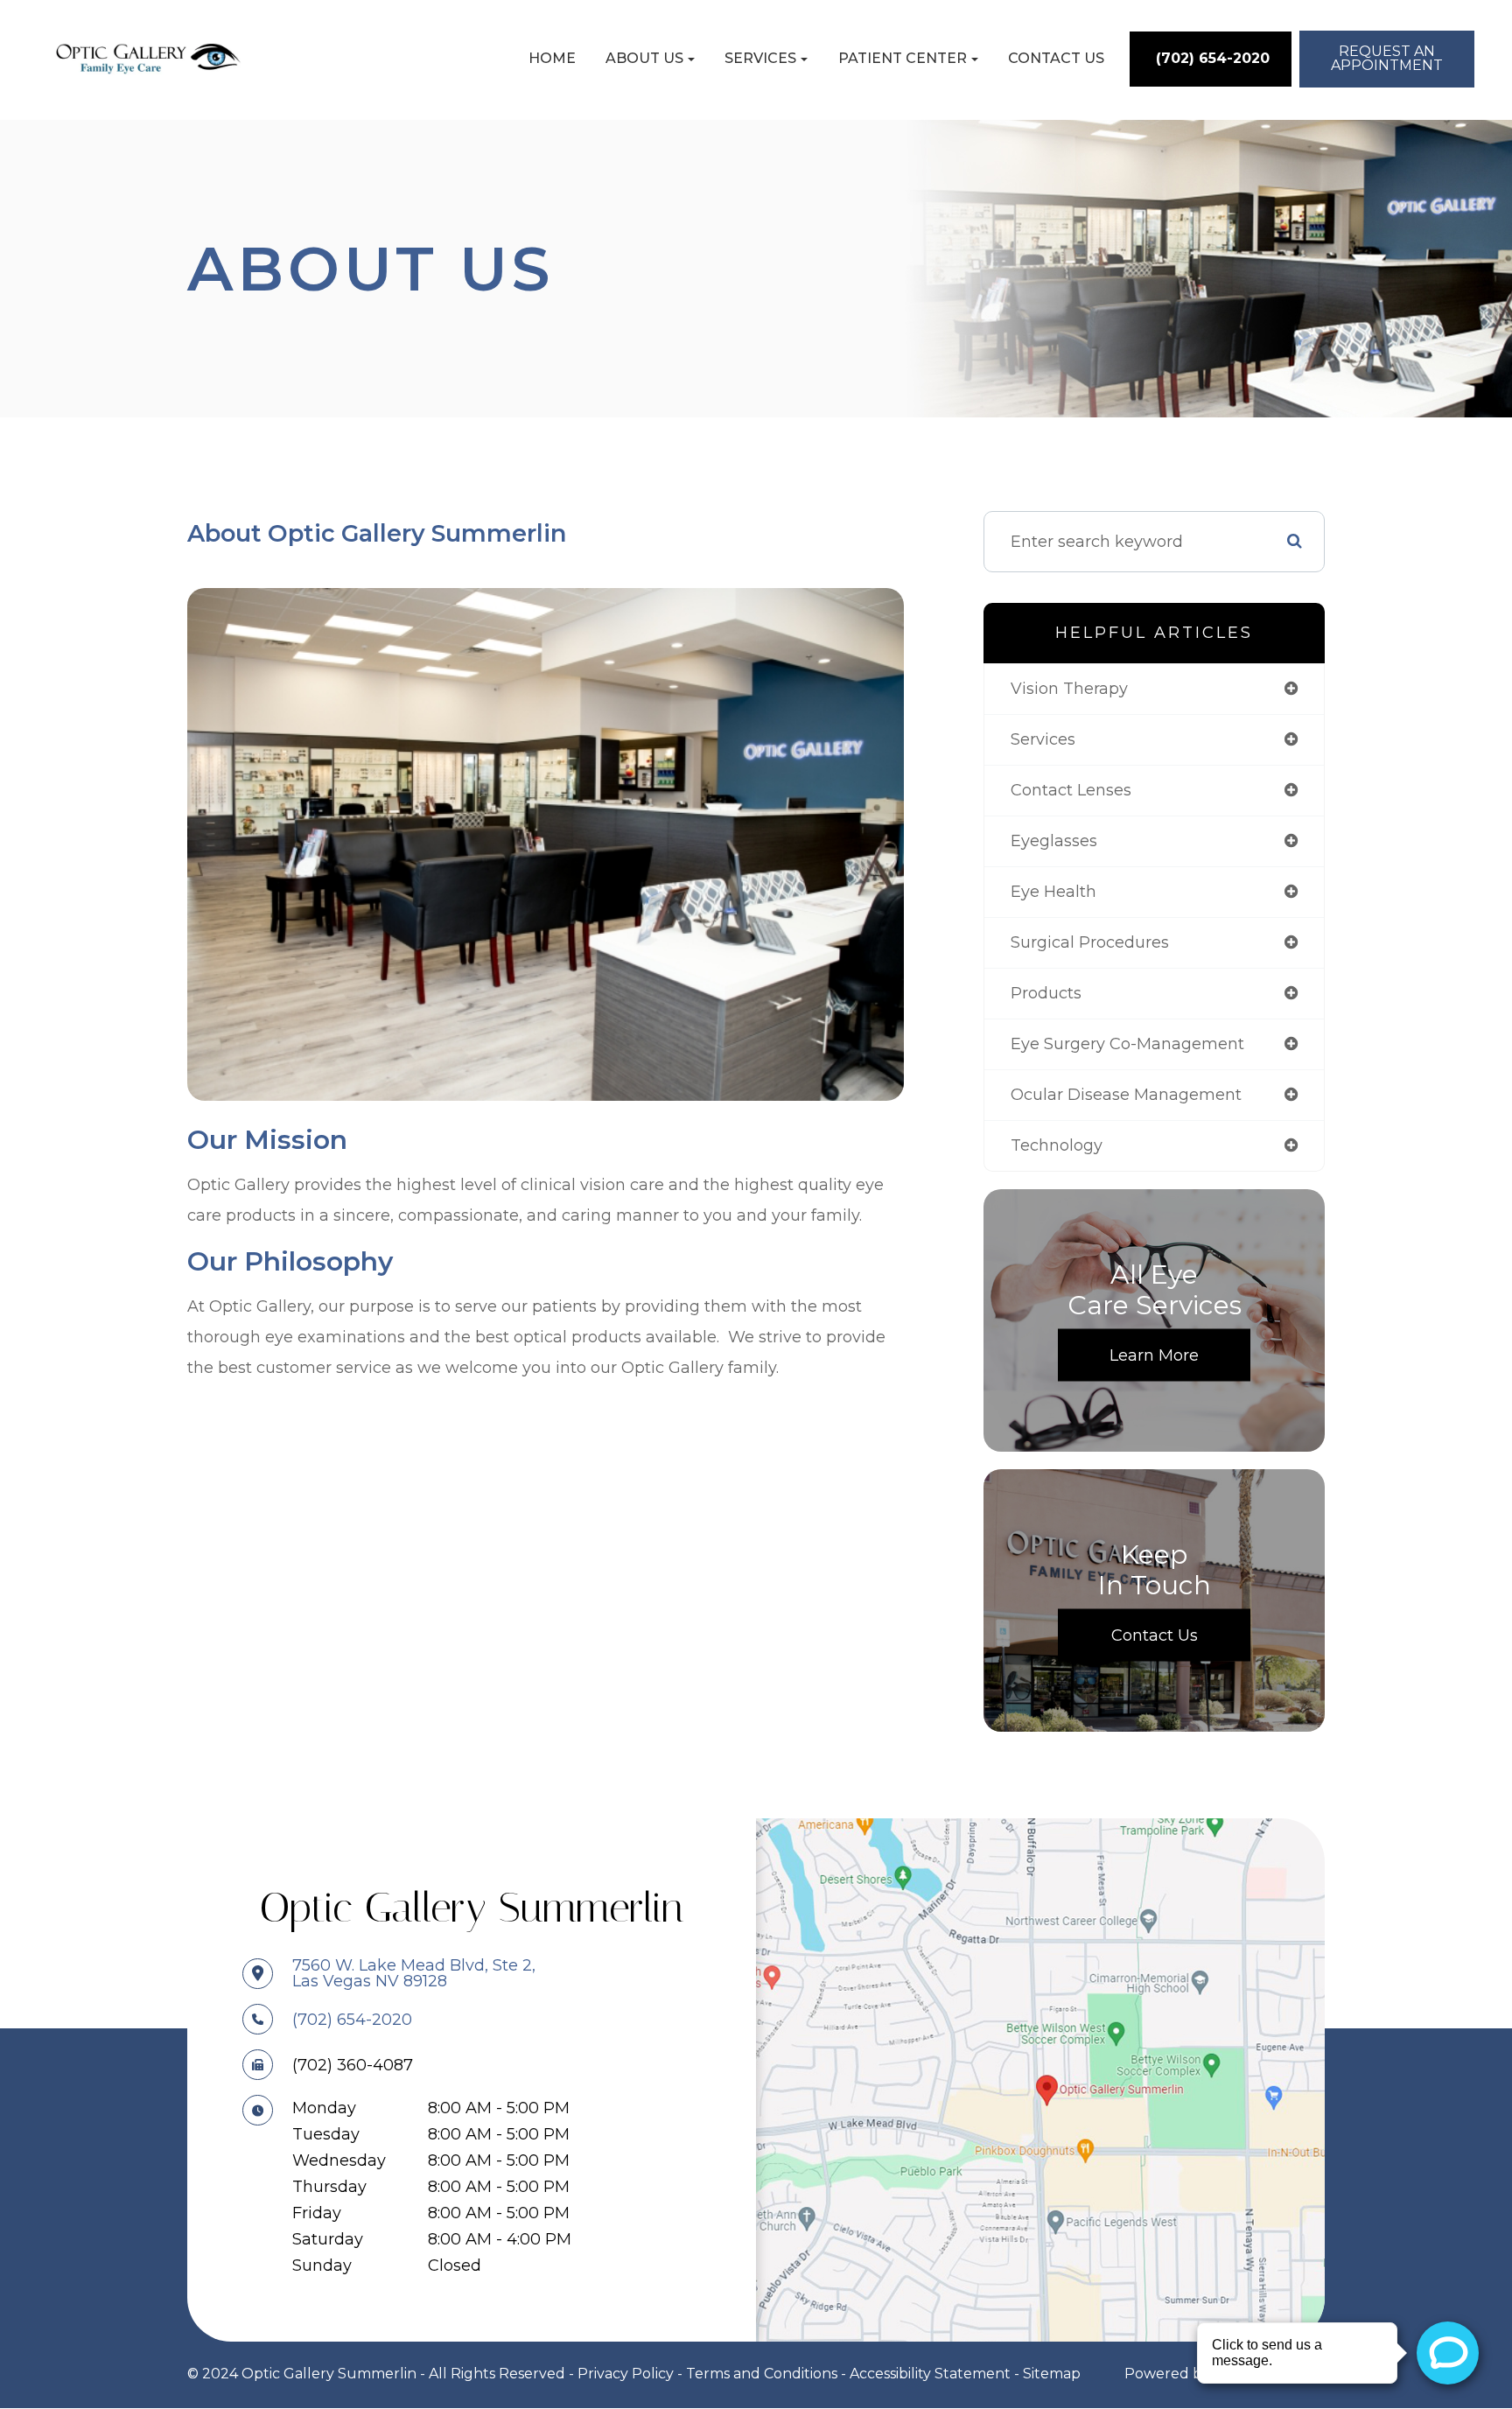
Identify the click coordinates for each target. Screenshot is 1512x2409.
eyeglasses (1054, 841)
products (1046, 993)
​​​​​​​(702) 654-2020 (352, 2020)
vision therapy (1069, 689)
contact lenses (1071, 790)
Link (1040, 2079)
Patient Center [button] (903, 58)
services (1043, 739)
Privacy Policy (626, 2374)
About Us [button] (644, 58)
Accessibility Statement (930, 2374)
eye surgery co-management (1127, 1044)
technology (1057, 1145)
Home (552, 58)
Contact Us (1056, 58)
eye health (1053, 892)
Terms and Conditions (762, 2374)
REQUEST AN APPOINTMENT (1387, 58)
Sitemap (1052, 2374)
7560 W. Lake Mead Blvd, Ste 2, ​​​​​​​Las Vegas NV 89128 (414, 1973)
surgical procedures (1090, 942)
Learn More (1154, 1355)
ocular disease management (1126, 1095)
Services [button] (760, 58)
